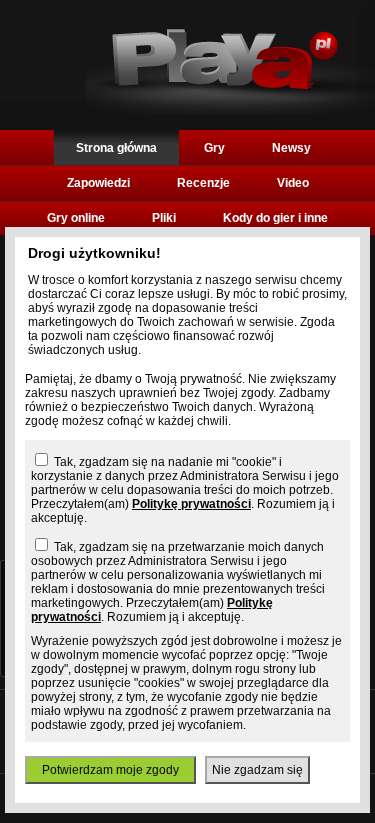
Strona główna (116, 148)
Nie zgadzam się (257, 770)
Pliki (164, 218)
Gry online (76, 218)
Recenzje (203, 183)
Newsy (291, 148)
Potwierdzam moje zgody (110, 770)
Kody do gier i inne (275, 218)
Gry (214, 148)
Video (293, 183)
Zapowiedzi (98, 183)
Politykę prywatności (191, 504)
